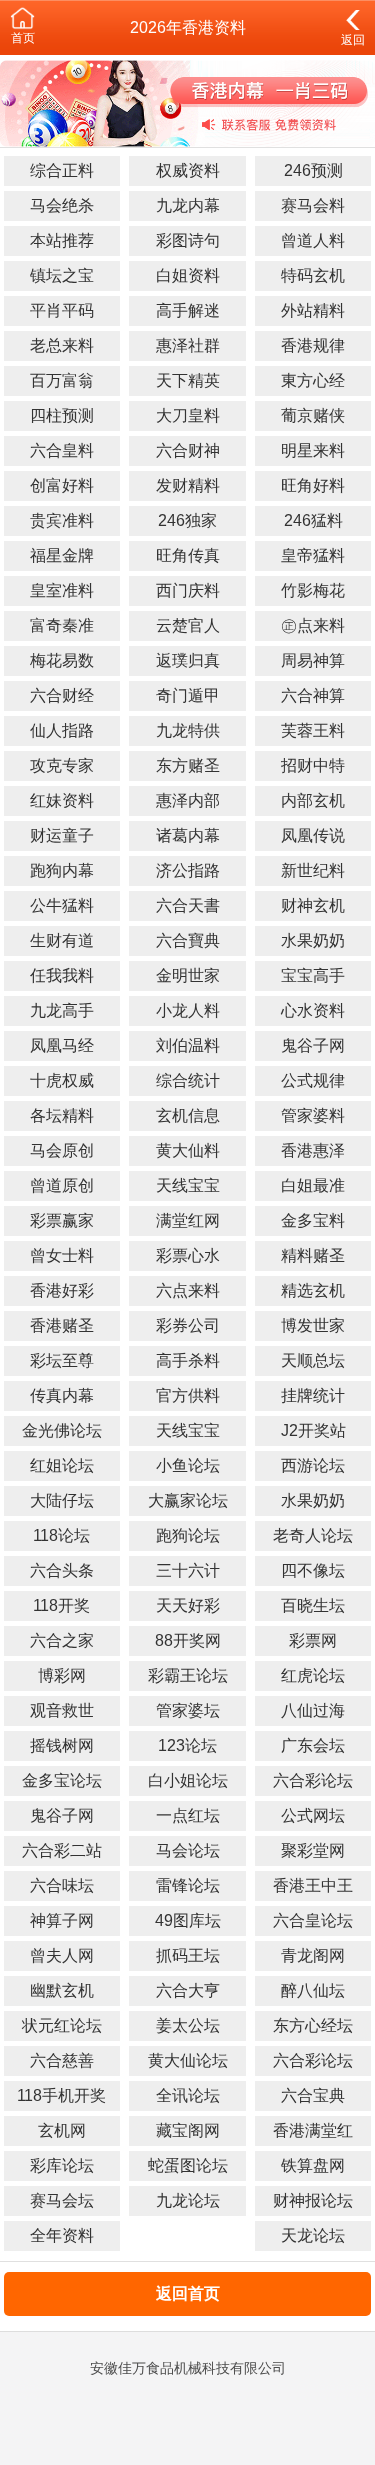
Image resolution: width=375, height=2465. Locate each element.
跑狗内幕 (62, 870)
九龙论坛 (188, 2200)
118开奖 (61, 1605)
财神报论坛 (313, 2200)
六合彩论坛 (313, 1780)
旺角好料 (313, 485)
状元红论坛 (62, 2025)
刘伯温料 (188, 1045)
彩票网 (313, 1640)
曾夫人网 (62, 1955)
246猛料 (313, 520)
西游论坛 (313, 1465)
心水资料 (313, 1010)
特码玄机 (313, 275)
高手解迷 (188, 310)
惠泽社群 (188, 345)
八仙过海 (313, 1710)
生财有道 (62, 940)
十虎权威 (62, 1080)
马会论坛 (188, 1850)
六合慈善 (62, 2060)
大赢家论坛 (188, 1500)
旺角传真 (188, 555)
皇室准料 (62, 590)
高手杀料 (188, 1360)
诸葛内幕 (188, 835)
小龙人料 (188, 1010)
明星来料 (313, 450)
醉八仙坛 (313, 1990)
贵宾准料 (62, 520)
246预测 (313, 170)
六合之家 (62, 1640)
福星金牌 (62, 555)
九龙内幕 (188, 205)
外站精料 (313, 310)
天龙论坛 (313, 2235)
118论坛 (61, 1535)
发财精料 (188, 485)
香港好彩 (62, 1290)
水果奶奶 (313, 940)
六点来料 (188, 1290)
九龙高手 (62, 1010)
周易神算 (313, 660)
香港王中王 (313, 1885)
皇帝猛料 (313, 555)
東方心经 (313, 380)
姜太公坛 (188, 2025)
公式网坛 (313, 1815)
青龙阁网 (313, 1955)
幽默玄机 (62, 1990)
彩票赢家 (62, 1220)
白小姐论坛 (188, 1780)
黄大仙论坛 (188, 2060)
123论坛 (187, 1745)
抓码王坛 (188, 1955)
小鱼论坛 (188, 1465)
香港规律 (313, 345)
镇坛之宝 (62, 275)
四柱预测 (62, 415)
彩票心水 (188, 1255)
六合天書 (188, 905)
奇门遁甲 (188, 695)
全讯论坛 (188, 2095)
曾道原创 (62, 1185)
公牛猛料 (62, 905)
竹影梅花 (313, 590)
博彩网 (62, 1675)
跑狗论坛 (188, 1535)
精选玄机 (313, 1290)
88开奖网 (188, 1640)
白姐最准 (313, 1185)
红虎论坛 (313, 1675)
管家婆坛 (188, 1710)
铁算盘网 (313, 2165)
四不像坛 (313, 1570)
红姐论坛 (62, 1465)
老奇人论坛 (313, 1535)
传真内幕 (62, 1395)
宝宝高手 (313, 975)
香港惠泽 (313, 1150)
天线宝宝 (188, 1185)
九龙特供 (188, 730)
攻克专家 (62, 765)
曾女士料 (62, 1255)
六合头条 (62, 1570)
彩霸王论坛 (188, 1675)
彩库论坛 (62, 2165)
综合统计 (188, 1080)
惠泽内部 (188, 800)
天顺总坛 (313, 1360)
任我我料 (62, 975)
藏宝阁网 (188, 2130)
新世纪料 (313, 870)
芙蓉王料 (313, 730)
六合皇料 (62, 450)
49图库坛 (188, 1920)
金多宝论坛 (62, 1780)
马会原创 (62, 1150)
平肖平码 (62, 310)
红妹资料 (62, 800)
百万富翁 (62, 380)
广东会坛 (313, 1745)
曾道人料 (313, 240)
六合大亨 (188, 1990)
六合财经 (62, 695)
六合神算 (313, 695)
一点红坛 (188, 1815)
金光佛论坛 (62, 1430)
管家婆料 (313, 1115)
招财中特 (313, 765)
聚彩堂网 (313, 1850)
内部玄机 (313, 800)
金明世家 (188, 975)
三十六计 (188, 1570)
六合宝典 (313, 2095)
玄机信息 (188, 1115)
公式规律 (313, 1080)
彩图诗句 (188, 240)
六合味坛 (62, 1885)
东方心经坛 (313, 2025)
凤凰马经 (62, 1045)
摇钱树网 (62, 1745)
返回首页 (188, 2293)
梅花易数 (62, 660)
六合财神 (188, 450)
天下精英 (188, 380)
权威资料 (188, 170)
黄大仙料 (188, 1150)
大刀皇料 (188, 415)
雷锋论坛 (188, 1885)
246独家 (187, 520)
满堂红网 (188, 1220)
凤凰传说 (313, 835)
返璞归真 (188, 660)
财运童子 (62, 835)
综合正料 (62, 170)
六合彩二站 (62, 1850)
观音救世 (62, 1710)
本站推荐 (62, 240)
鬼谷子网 (313, 1045)
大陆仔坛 (62, 1500)
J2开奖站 (313, 1430)
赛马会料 (313, 205)
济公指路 (188, 870)
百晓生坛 (313, 1605)
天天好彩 (188, 1605)
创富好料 (62, 485)
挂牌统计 (313, 1395)
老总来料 (62, 345)
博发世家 (313, 1325)
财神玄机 (313, 905)
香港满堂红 (313, 2130)
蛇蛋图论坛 (188, 2165)
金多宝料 (313, 1220)
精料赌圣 (313, 1255)
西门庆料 (188, 590)
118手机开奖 (61, 2095)
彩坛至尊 (62, 1360)
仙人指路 (62, 730)
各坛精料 (62, 1115)
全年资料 (62, 2235)
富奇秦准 (62, 625)
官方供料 (188, 1395)
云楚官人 (188, 625)
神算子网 (62, 1920)
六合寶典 (188, 940)
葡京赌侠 (313, 415)
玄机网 (62, 2130)
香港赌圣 (62, 1325)
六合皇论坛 (313, 1920)
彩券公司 (188, 1325)
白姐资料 (188, 275)
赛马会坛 (62, 2200)
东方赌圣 (188, 765)
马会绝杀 (62, 205)
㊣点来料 (313, 625)
